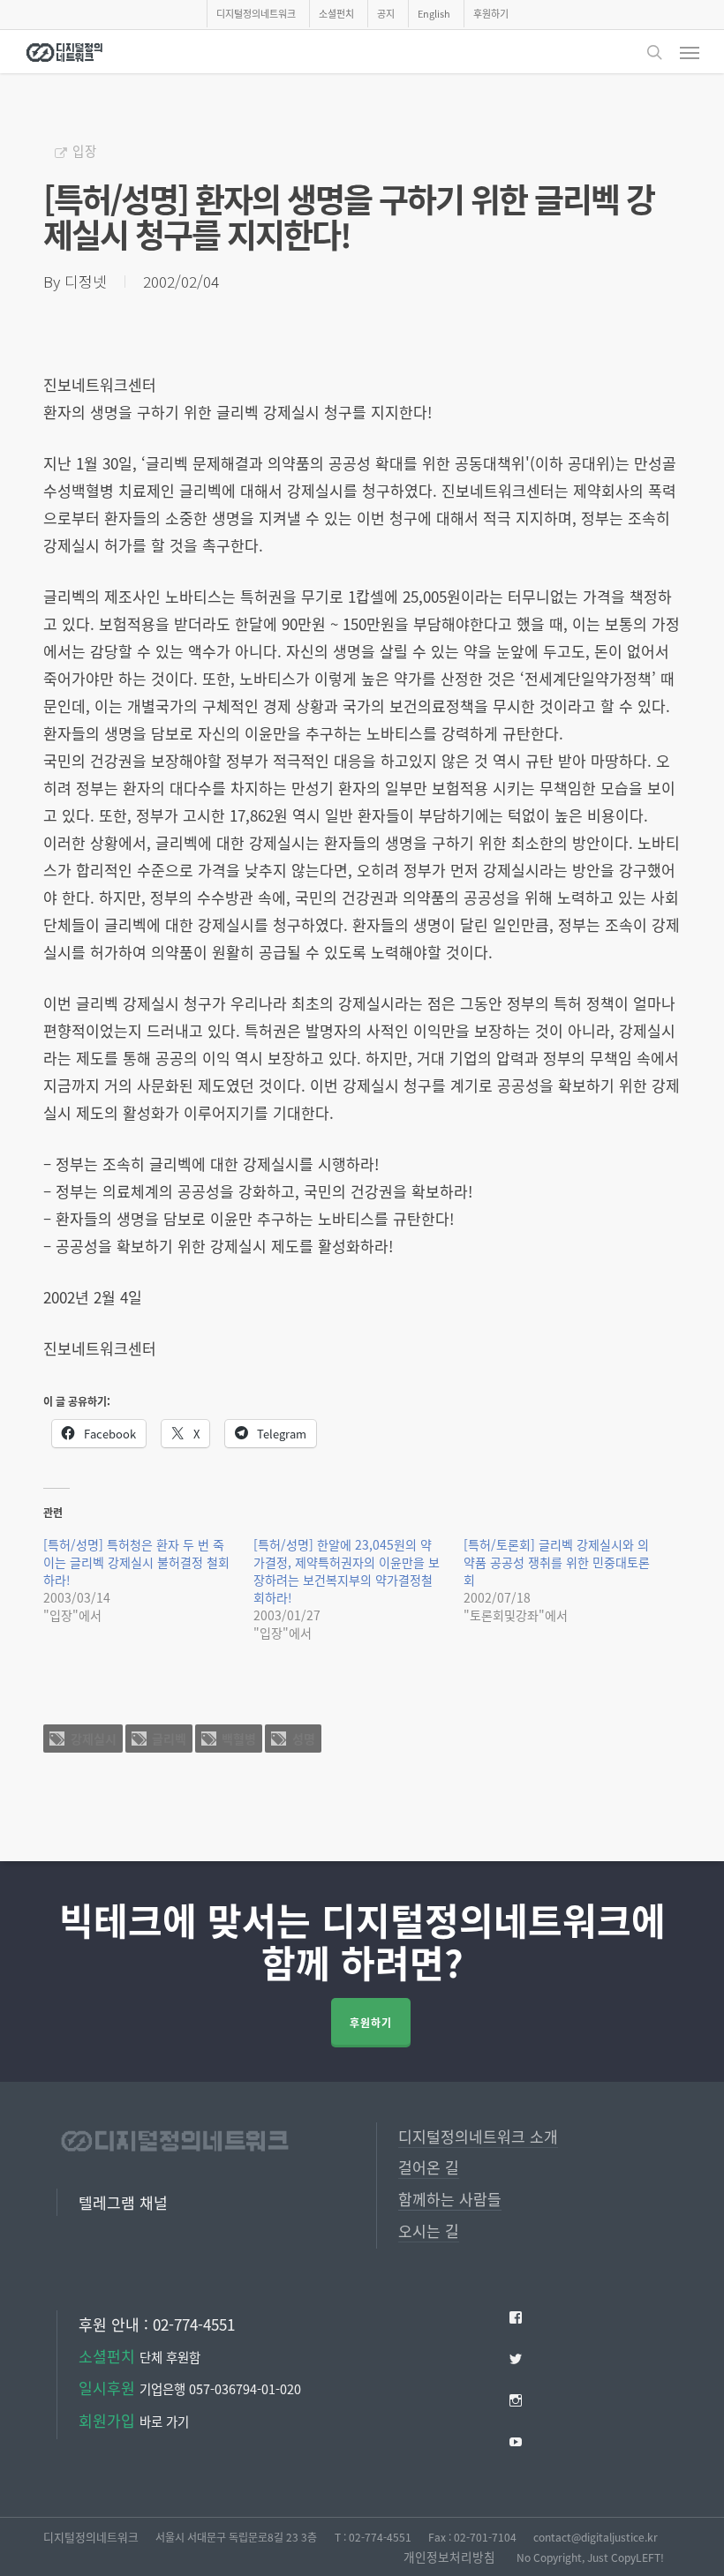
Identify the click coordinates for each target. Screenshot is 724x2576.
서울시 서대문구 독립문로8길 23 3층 (236, 2537)
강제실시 (94, 1739)
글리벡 (169, 1739)
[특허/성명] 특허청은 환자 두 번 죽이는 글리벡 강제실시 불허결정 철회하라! (136, 1562)
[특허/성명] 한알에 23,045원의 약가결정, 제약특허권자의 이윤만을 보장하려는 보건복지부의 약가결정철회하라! (347, 1571)
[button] (690, 52)
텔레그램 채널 (123, 2202)
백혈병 (239, 1739)
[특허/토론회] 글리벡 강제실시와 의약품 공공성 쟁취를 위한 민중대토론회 (557, 1562)
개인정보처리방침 (449, 2557)
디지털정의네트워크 (91, 2537)
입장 (85, 150)
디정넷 (86, 281)
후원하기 (371, 2022)
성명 (304, 1739)
